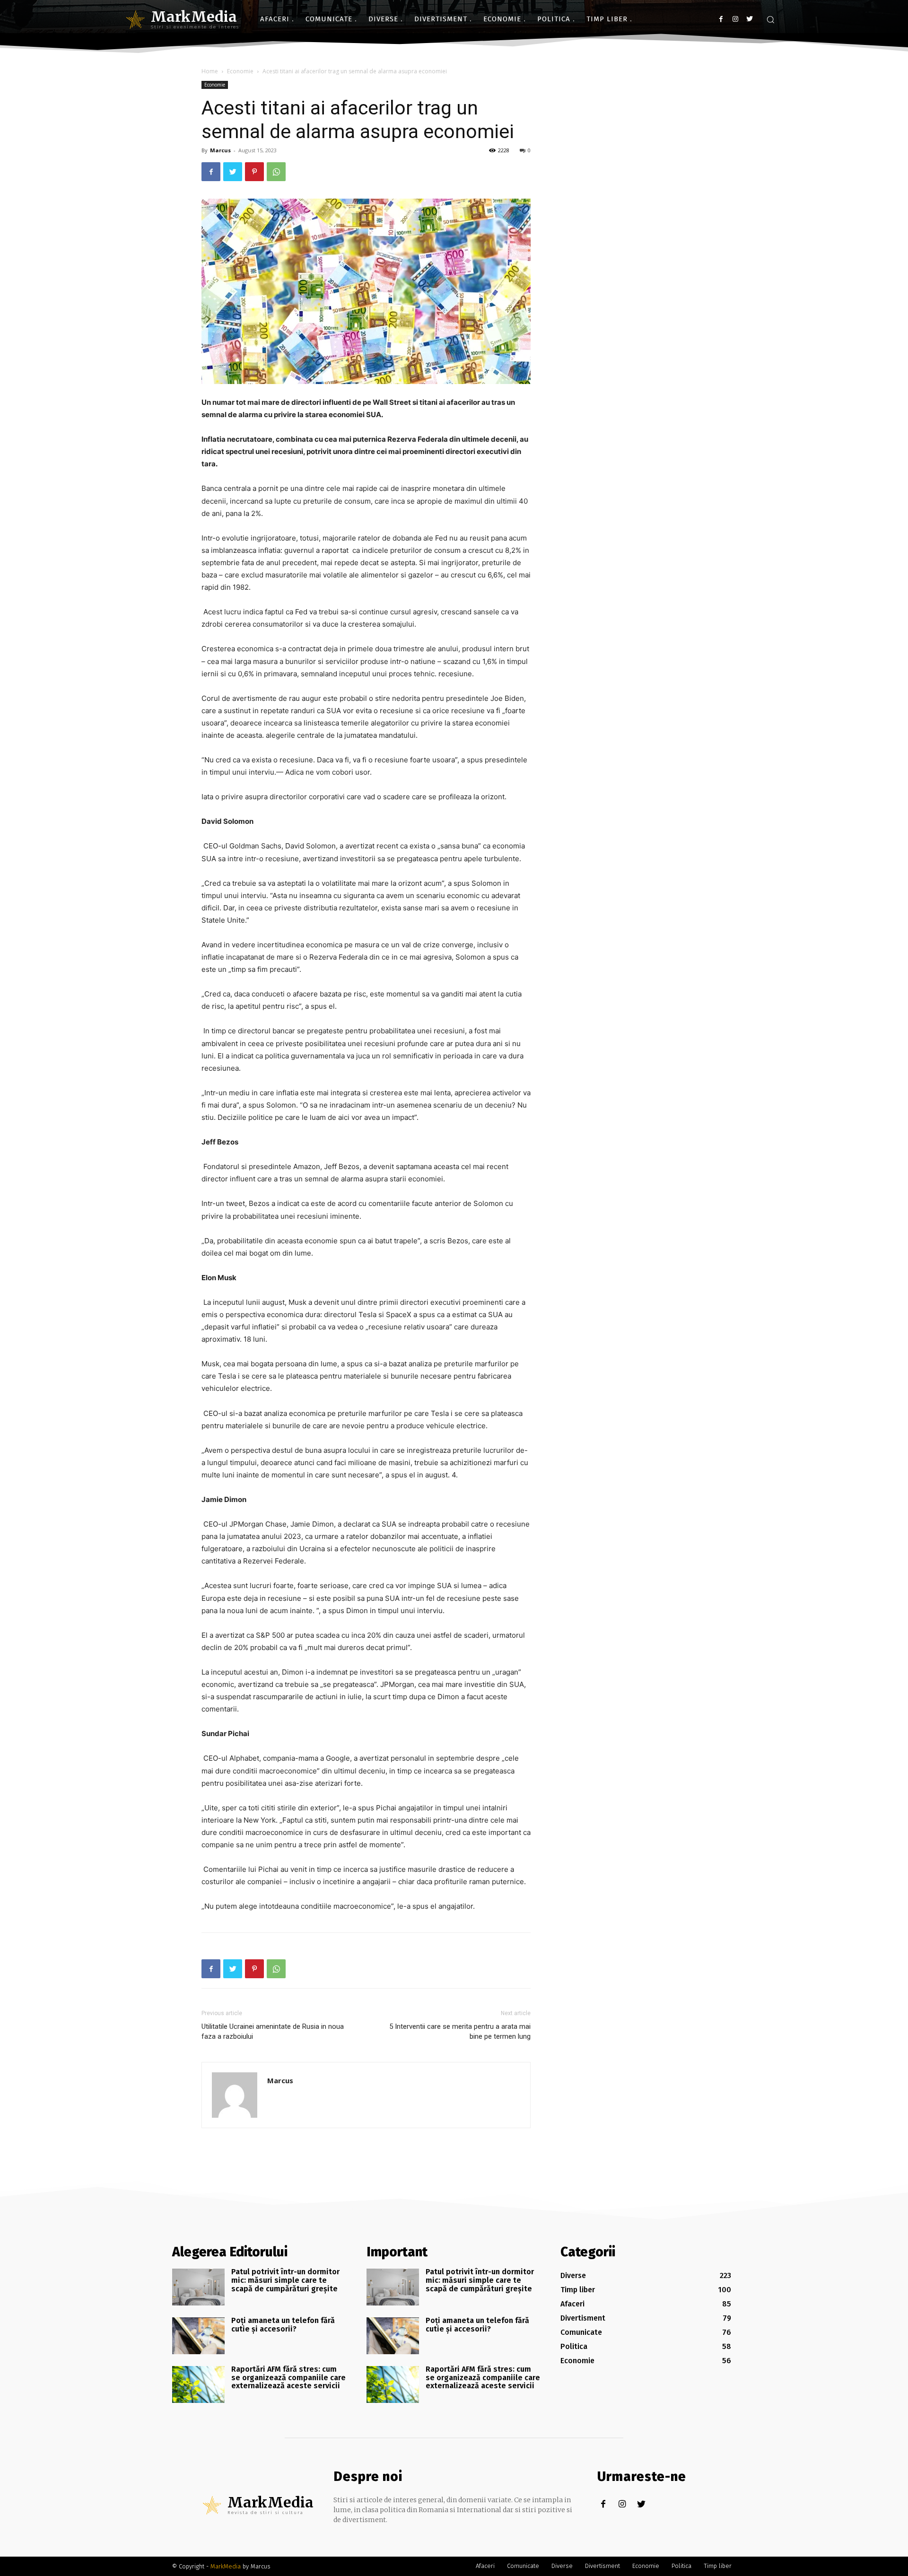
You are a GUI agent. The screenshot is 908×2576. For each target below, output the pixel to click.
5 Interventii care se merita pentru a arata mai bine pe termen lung (460, 2031)
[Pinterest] (254, 172)
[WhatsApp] (276, 172)
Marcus (220, 150)
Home (210, 71)
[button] (770, 19)
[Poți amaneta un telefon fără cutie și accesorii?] (198, 2336)
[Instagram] (735, 19)
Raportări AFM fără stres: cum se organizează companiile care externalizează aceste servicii (288, 2377)
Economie (240, 71)
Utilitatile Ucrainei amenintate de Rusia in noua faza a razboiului (273, 2031)
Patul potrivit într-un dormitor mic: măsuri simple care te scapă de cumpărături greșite (285, 2280)
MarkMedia (226, 2566)
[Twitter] (749, 19)
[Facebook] (721, 19)
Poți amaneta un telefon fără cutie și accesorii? (283, 2325)
